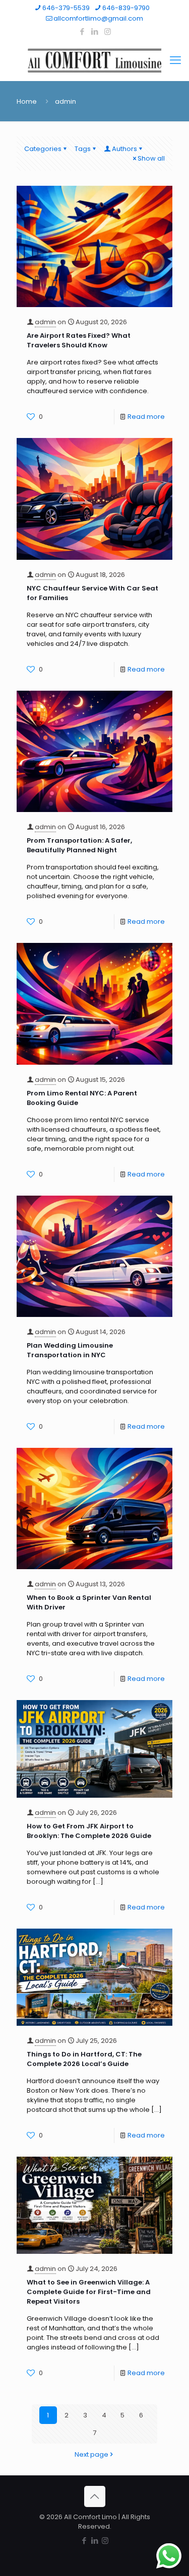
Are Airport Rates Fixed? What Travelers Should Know (79, 340)
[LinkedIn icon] (95, 31)
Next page (91, 2454)
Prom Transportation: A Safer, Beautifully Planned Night (79, 845)
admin (45, 322)
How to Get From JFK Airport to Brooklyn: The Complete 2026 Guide (89, 1831)
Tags (83, 149)
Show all (151, 158)
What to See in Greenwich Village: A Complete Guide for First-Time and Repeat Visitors (89, 2292)
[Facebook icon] (82, 31)
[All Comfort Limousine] (94, 60)
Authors (124, 149)
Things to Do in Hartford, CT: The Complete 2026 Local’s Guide (84, 2059)
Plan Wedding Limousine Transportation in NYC (70, 1350)
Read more (146, 417)
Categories (43, 149)
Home (27, 101)
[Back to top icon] (95, 2496)
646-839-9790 (126, 8)
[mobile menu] (175, 60)
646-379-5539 (66, 8)
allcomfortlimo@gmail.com (98, 18)
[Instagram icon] (108, 31)
